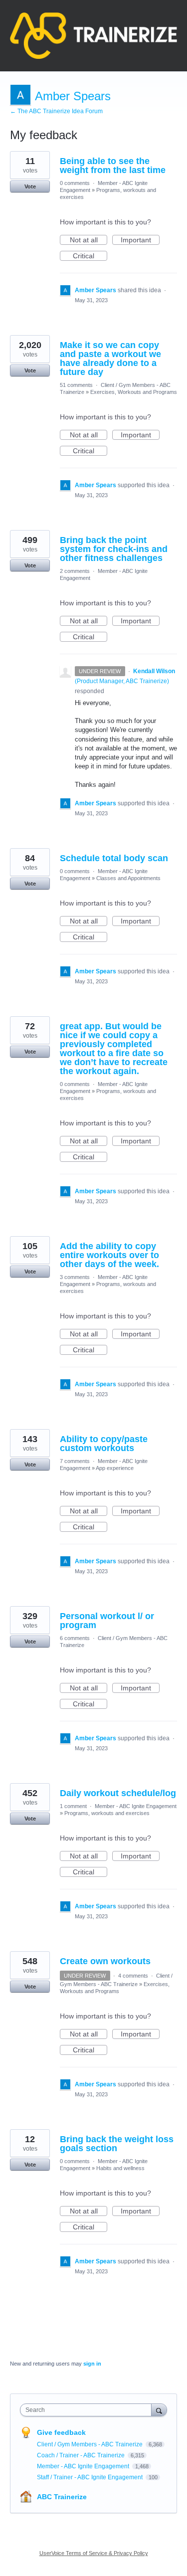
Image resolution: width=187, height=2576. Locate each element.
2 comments (75, 571)
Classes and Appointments (128, 878)
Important (140, 240)
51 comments (76, 385)
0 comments (75, 183)
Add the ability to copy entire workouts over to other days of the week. (109, 1255)
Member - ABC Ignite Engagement (136, 1806)
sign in (92, 2364)
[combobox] (88, 2410)
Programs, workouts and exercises (107, 1813)
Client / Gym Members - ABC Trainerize (91, 2444)
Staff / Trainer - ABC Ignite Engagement (91, 2477)
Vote (30, 186)
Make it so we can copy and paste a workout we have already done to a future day (110, 359)
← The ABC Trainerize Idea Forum (56, 111)
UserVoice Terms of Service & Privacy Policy (94, 2553)
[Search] (159, 2410)
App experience (115, 1468)
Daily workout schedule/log (118, 1793)
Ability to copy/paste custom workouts (104, 1444)
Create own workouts (105, 1961)
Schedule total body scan (114, 858)
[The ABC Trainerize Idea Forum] (93, 36)
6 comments (75, 1638)
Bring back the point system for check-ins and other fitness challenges (114, 549)
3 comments (75, 1277)
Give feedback (61, 2432)
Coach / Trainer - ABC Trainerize (82, 2455)
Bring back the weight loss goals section (117, 2144)
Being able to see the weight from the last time (113, 166)
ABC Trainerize (62, 2497)
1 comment (73, 1806)
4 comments (133, 1976)
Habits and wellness (120, 2168)
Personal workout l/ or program (107, 1621)
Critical (90, 256)
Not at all (89, 240)
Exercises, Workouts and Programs (134, 392)
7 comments (75, 1461)
